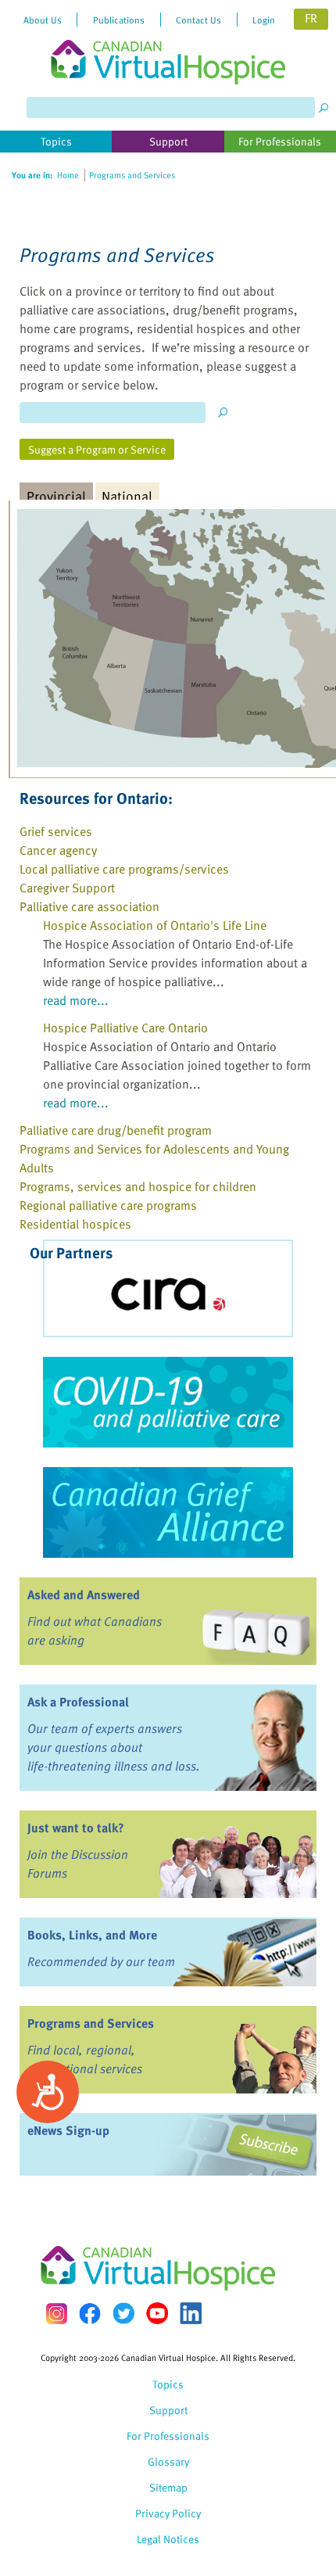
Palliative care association (89, 906)
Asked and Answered (84, 1595)
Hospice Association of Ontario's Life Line (155, 925)
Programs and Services (91, 2023)
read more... (76, 1000)
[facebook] (90, 2314)
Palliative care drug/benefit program (116, 1130)
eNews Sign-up (68, 2130)
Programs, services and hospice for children (138, 1186)
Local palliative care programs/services (124, 869)
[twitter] (123, 2313)
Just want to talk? (76, 1828)
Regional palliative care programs (108, 1205)
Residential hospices (75, 1224)
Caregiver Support (67, 888)
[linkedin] (191, 2313)
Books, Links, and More (92, 1935)
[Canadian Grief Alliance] (168, 1512)
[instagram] (56, 2314)
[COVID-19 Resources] (168, 1402)
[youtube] (157, 2313)
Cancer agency (58, 850)
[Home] (168, 42)
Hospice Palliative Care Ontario (125, 1028)
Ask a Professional (78, 1702)
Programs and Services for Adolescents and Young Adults (154, 1158)
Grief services (56, 831)
